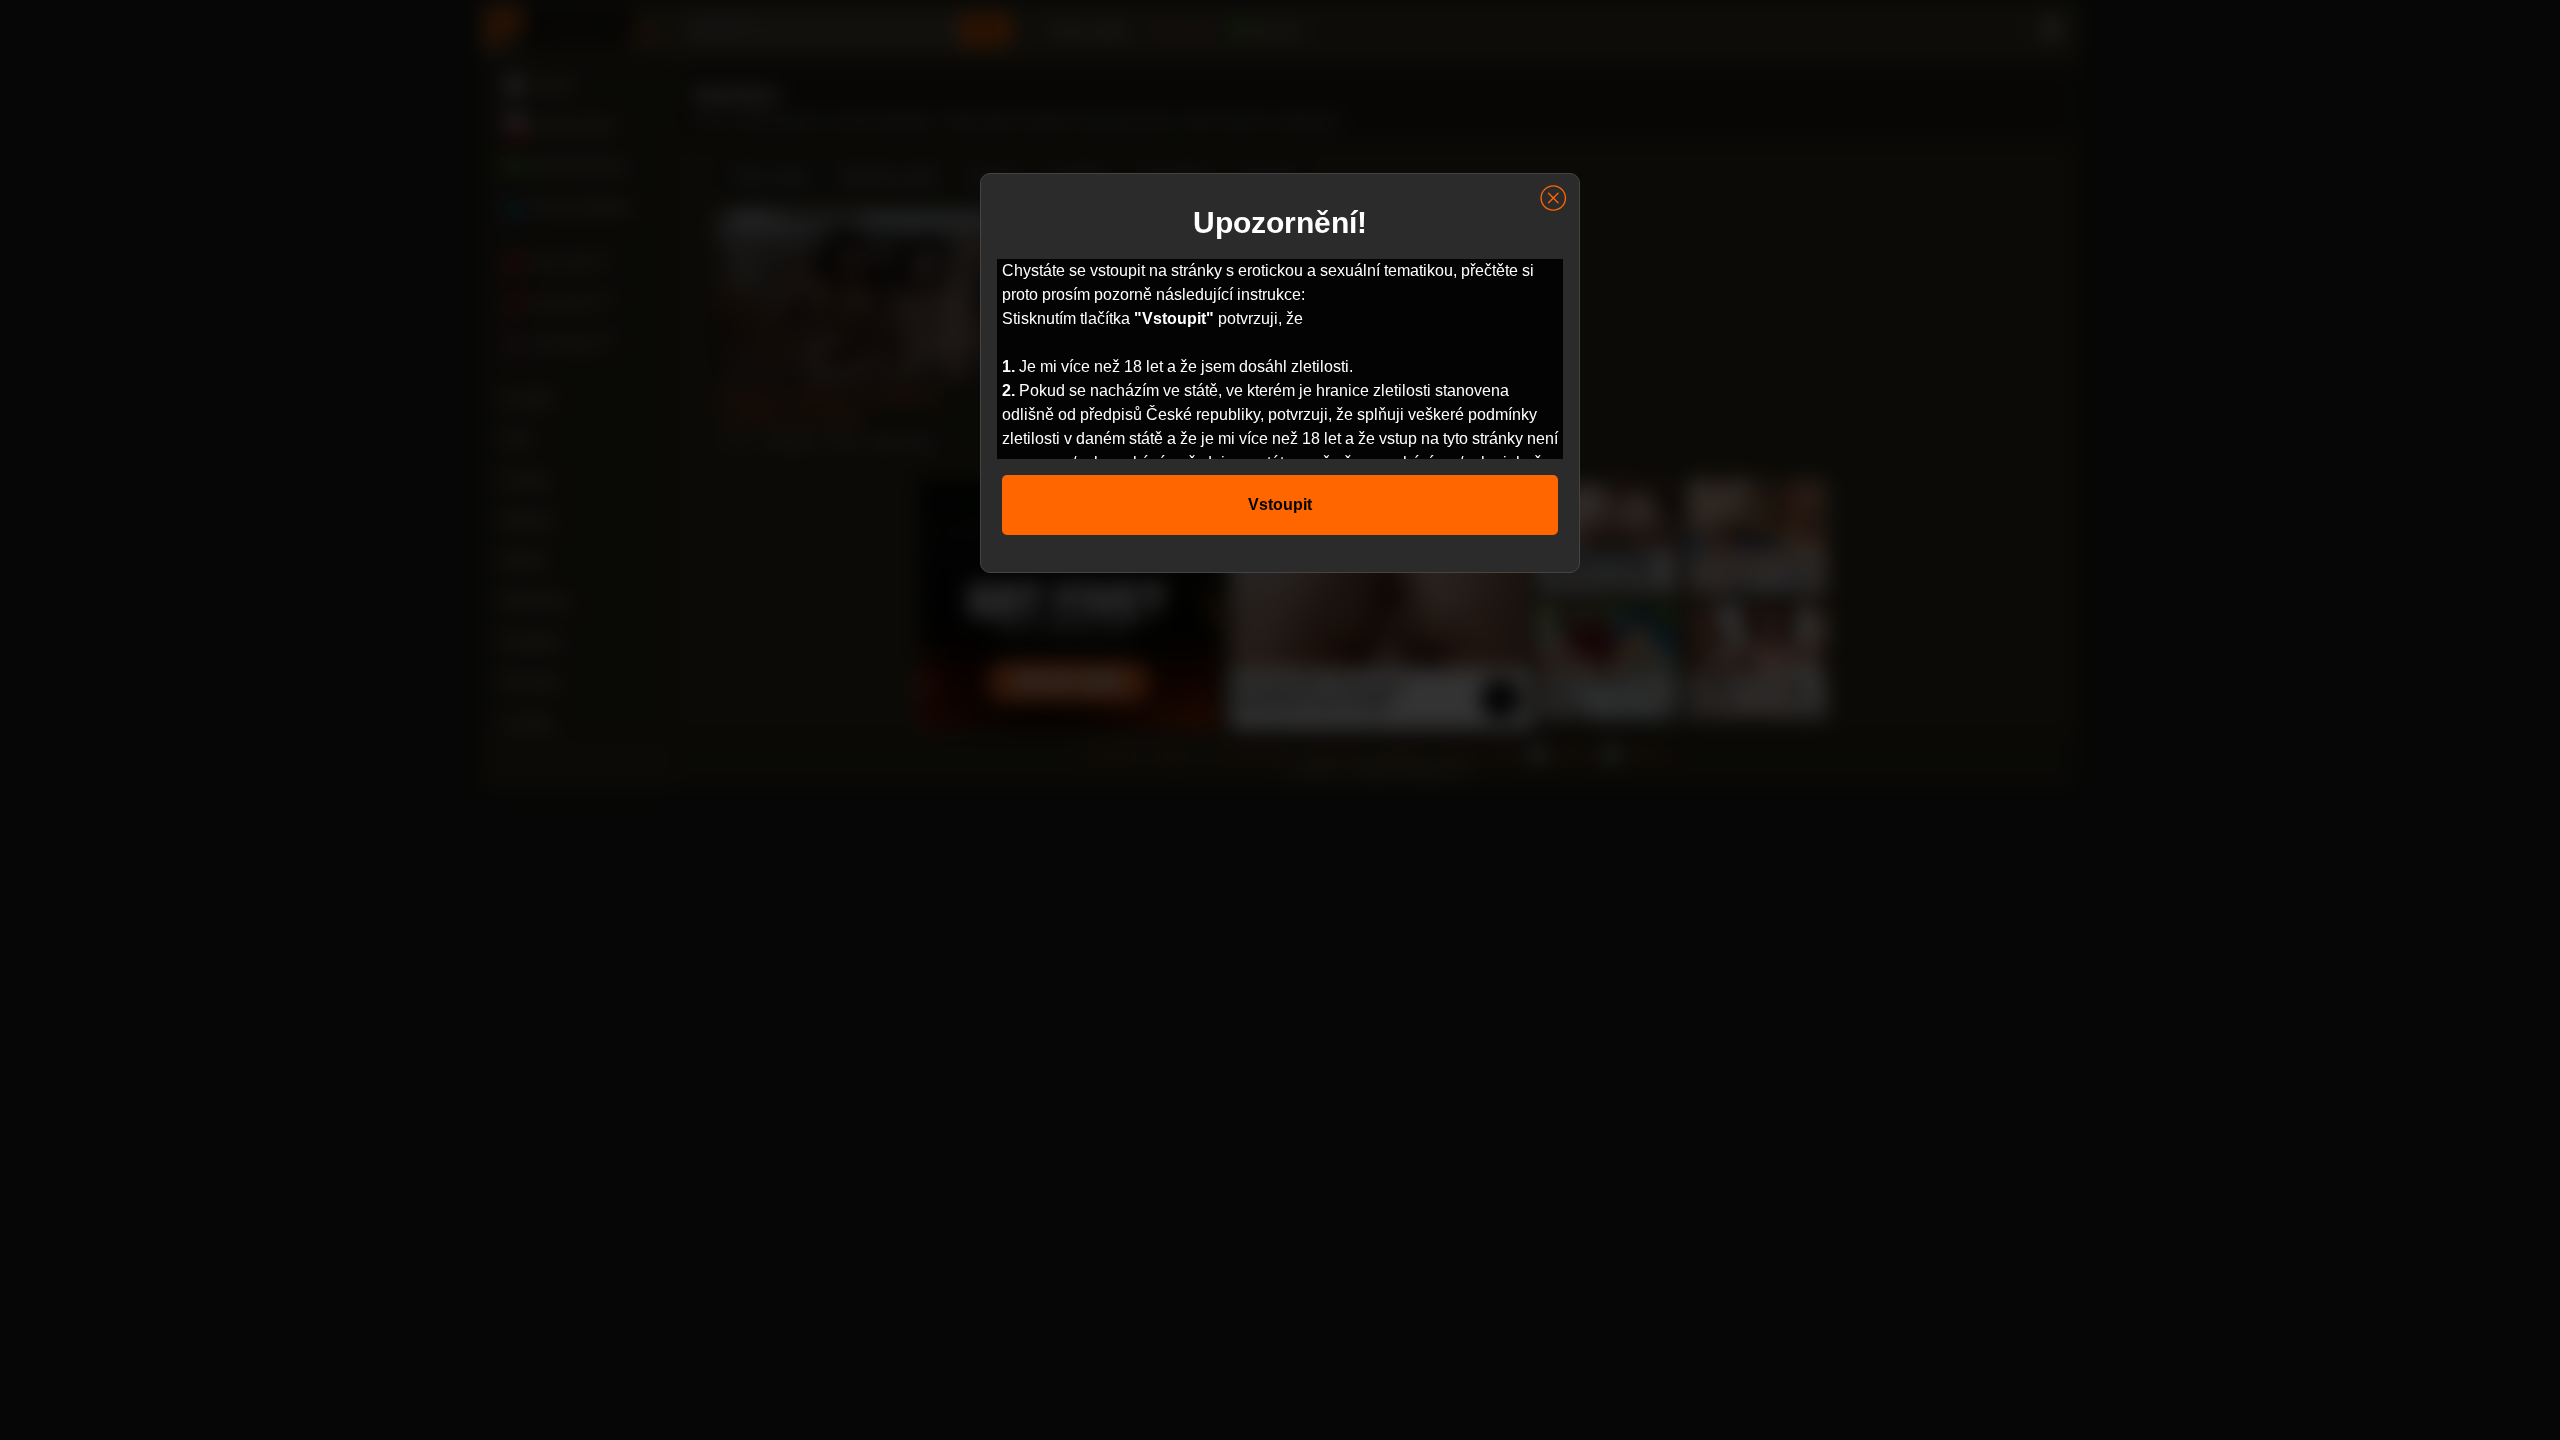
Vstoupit (1280, 504)
